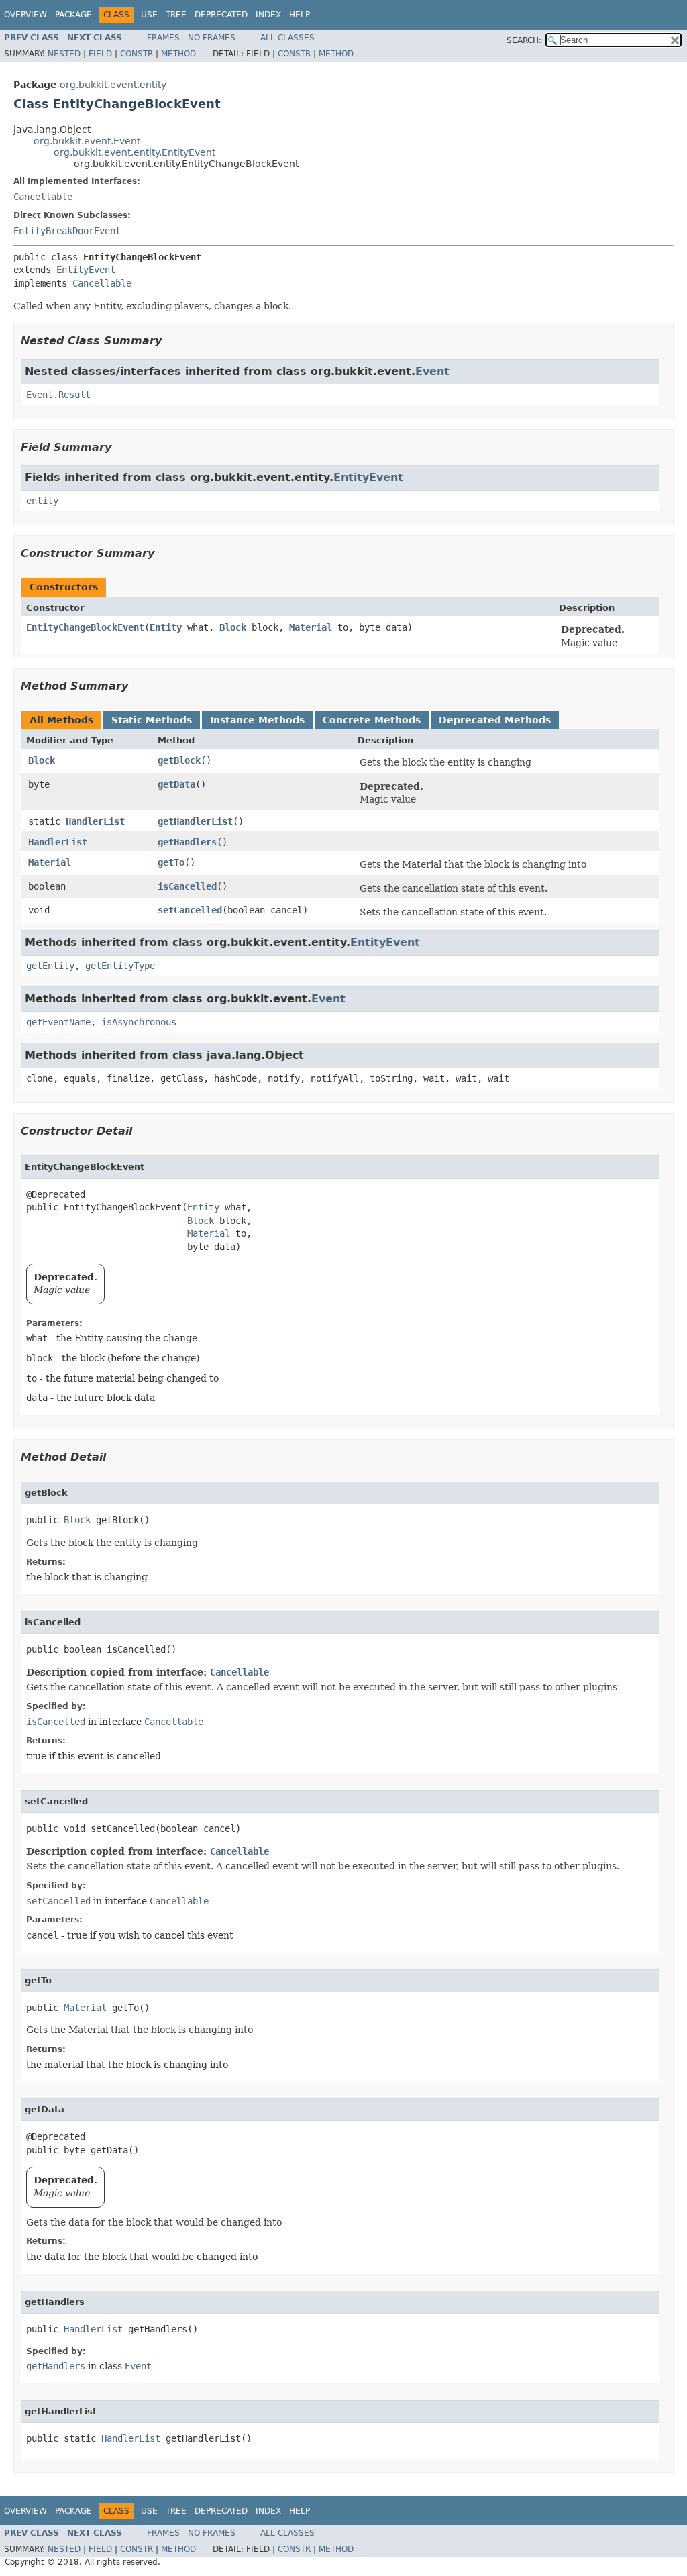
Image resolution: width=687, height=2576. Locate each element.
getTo (171, 862)
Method (178, 54)
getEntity (50, 966)
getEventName (58, 1022)
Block (233, 627)
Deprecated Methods (495, 720)
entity (42, 501)
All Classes (287, 38)
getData (176, 784)
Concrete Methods (372, 720)
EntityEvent (86, 270)
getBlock (179, 760)
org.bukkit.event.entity (113, 85)
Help (300, 15)
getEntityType (120, 966)
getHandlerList (195, 821)
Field (100, 54)
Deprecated (221, 15)
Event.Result (58, 395)
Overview (25, 15)
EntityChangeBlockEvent (85, 627)
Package (73, 15)
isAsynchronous (139, 1022)
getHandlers (187, 842)
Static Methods (152, 720)
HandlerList (95, 821)
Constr (137, 54)
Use (149, 15)
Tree (176, 15)
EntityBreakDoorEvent (67, 231)
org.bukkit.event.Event (87, 141)
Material (311, 627)
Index (268, 15)
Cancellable (43, 197)
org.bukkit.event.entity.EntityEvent (135, 152)
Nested (64, 54)
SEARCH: (524, 40)
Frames (163, 38)
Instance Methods (257, 720)
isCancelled (187, 886)
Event (432, 371)
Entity (166, 627)
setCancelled (190, 910)
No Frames (212, 38)
